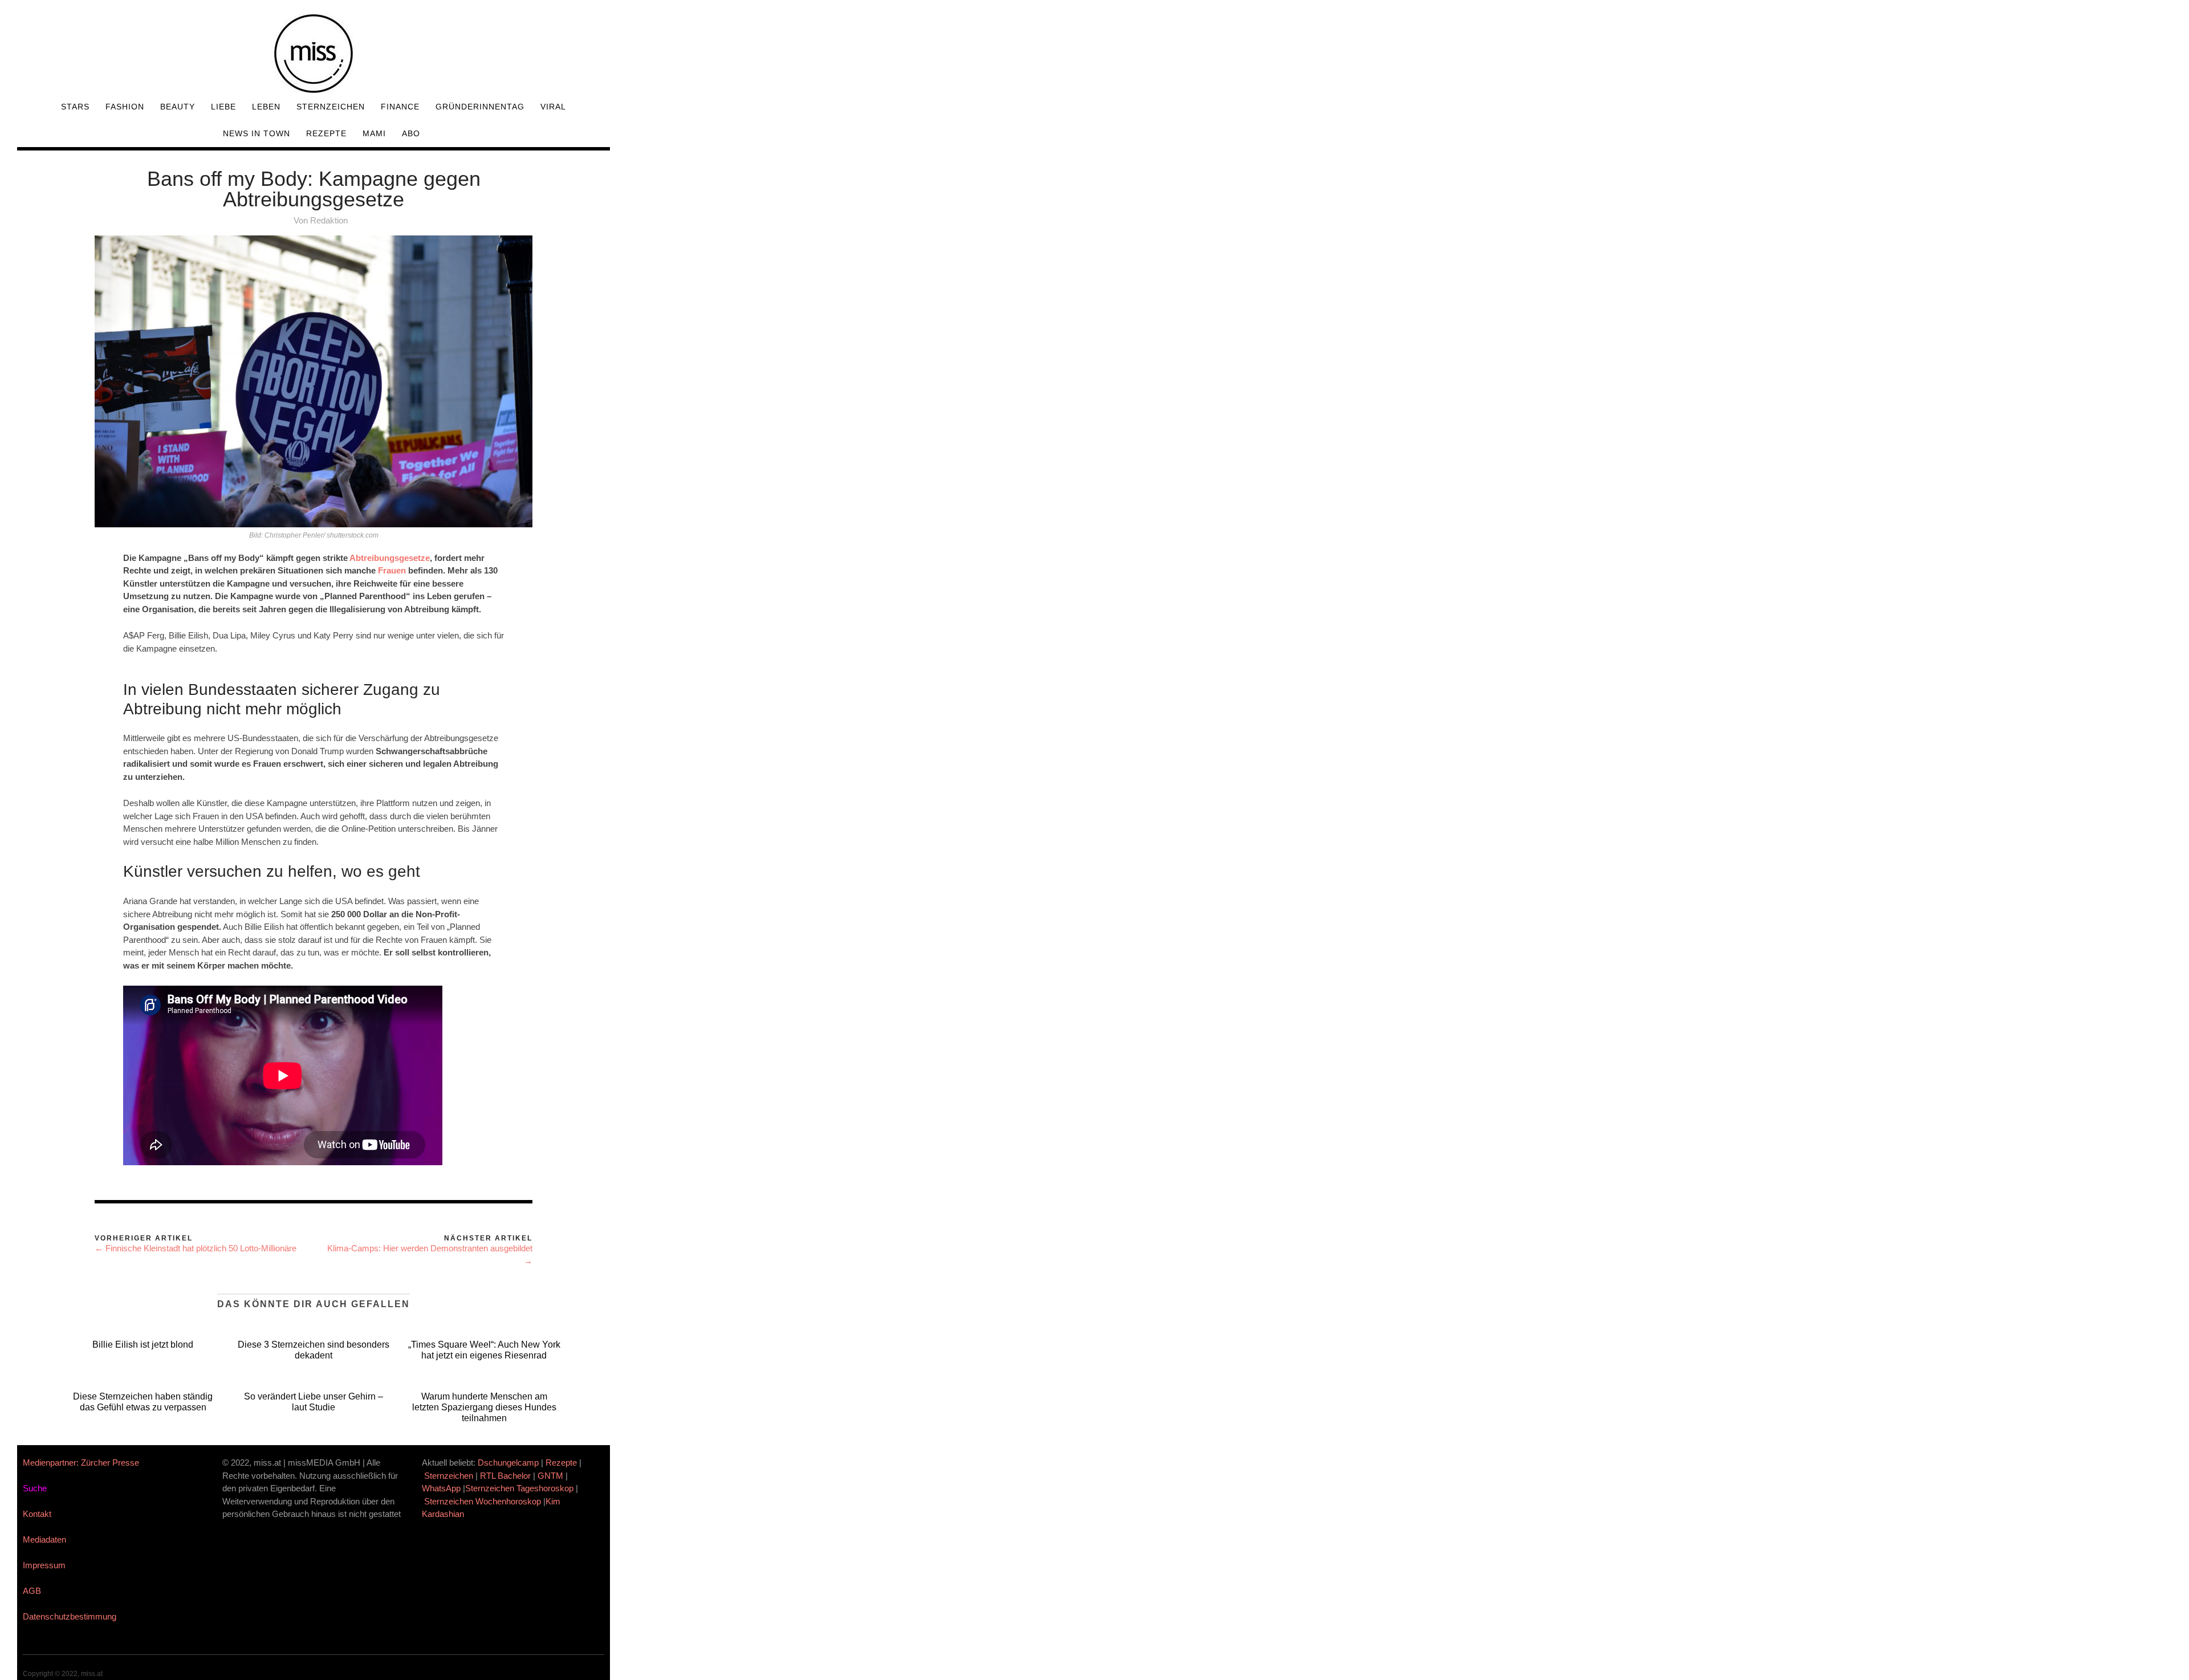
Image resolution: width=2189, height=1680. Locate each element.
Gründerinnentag (480, 107)
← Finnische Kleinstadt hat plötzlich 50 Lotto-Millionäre (196, 1248)
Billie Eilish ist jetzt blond (143, 1345)
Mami (374, 133)
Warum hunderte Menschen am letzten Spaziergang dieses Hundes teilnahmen (484, 1407)
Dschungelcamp (508, 1463)
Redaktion (329, 220)
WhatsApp (441, 1488)
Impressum (44, 1565)
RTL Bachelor (505, 1476)
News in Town (257, 133)
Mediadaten (44, 1539)
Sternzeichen (331, 107)
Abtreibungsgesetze (390, 558)
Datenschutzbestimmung (70, 1616)
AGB (32, 1591)
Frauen (392, 570)
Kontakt (37, 1514)
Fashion (125, 107)
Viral (553, 107)
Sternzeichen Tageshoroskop (519, 1488)
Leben (266, 107)
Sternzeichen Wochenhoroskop (483, 1501)
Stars (75, 107)
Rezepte (326, 133)
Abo (411, 133)
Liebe (223, 107)
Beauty (178, 107)
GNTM (550, 1476)
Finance (400, 107)
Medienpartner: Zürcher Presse (81, 1463)
